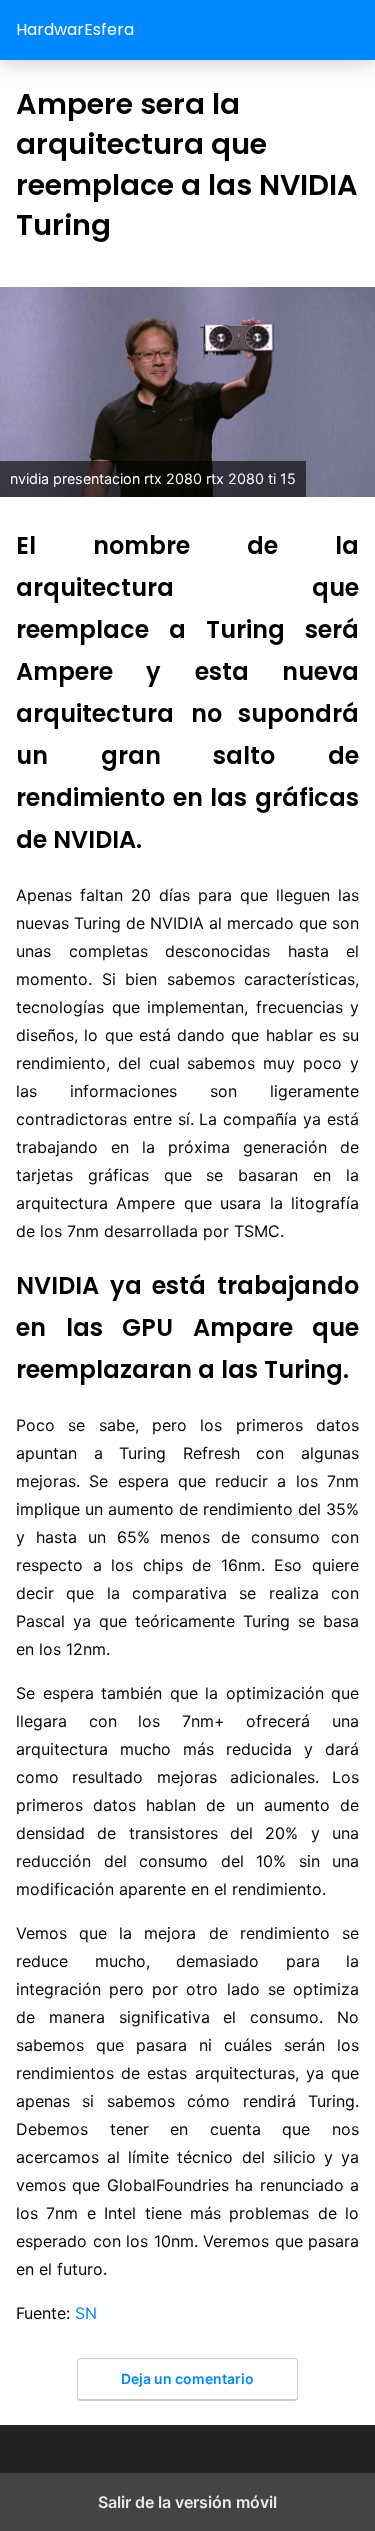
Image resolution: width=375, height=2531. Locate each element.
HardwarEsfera (75, 29)
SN (86, 2313)
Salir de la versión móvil (187, 2502)
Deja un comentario (187, 2378)
